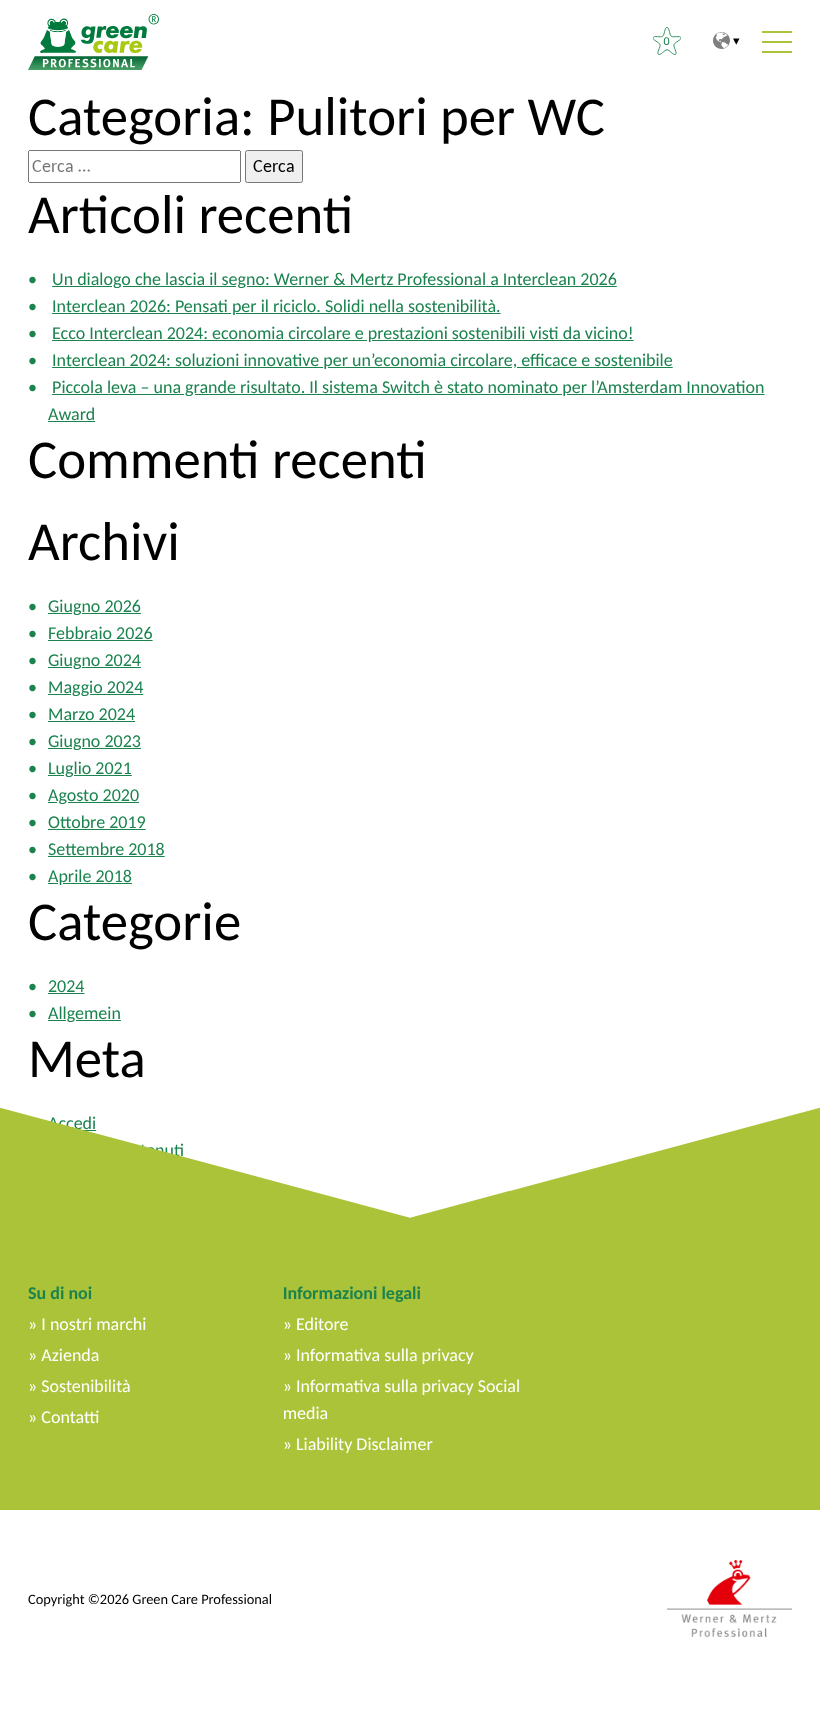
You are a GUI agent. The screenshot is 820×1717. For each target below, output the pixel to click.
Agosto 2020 (93, 795)
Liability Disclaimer (364, 1444)
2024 (66, 986)
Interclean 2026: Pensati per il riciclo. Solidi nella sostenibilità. (276, 306)
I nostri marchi (93, 1324)
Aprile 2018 (90, 876)
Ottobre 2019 (97, 822)
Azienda (70, 1355)
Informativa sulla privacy (385, 1355)
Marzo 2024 (91, 714)
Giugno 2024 (94, 660)
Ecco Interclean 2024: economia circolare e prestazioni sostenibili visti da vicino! (343, 333)
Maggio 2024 (95, 687)
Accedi (72, 1123)
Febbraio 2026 (100, 633)
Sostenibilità (85, 1386)
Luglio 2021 (90, 768)
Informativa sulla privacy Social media (401, 1399)
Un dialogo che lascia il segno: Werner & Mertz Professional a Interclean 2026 (334, 279)
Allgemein (84, 1013)
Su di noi (60, 1293)
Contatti (70, 1417)
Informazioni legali (352, 1293)
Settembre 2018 (106, 849)
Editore (322, 1324)
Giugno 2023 (94, 741)
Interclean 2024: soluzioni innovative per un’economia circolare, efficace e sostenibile (362, 360)
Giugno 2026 (94, 606)
